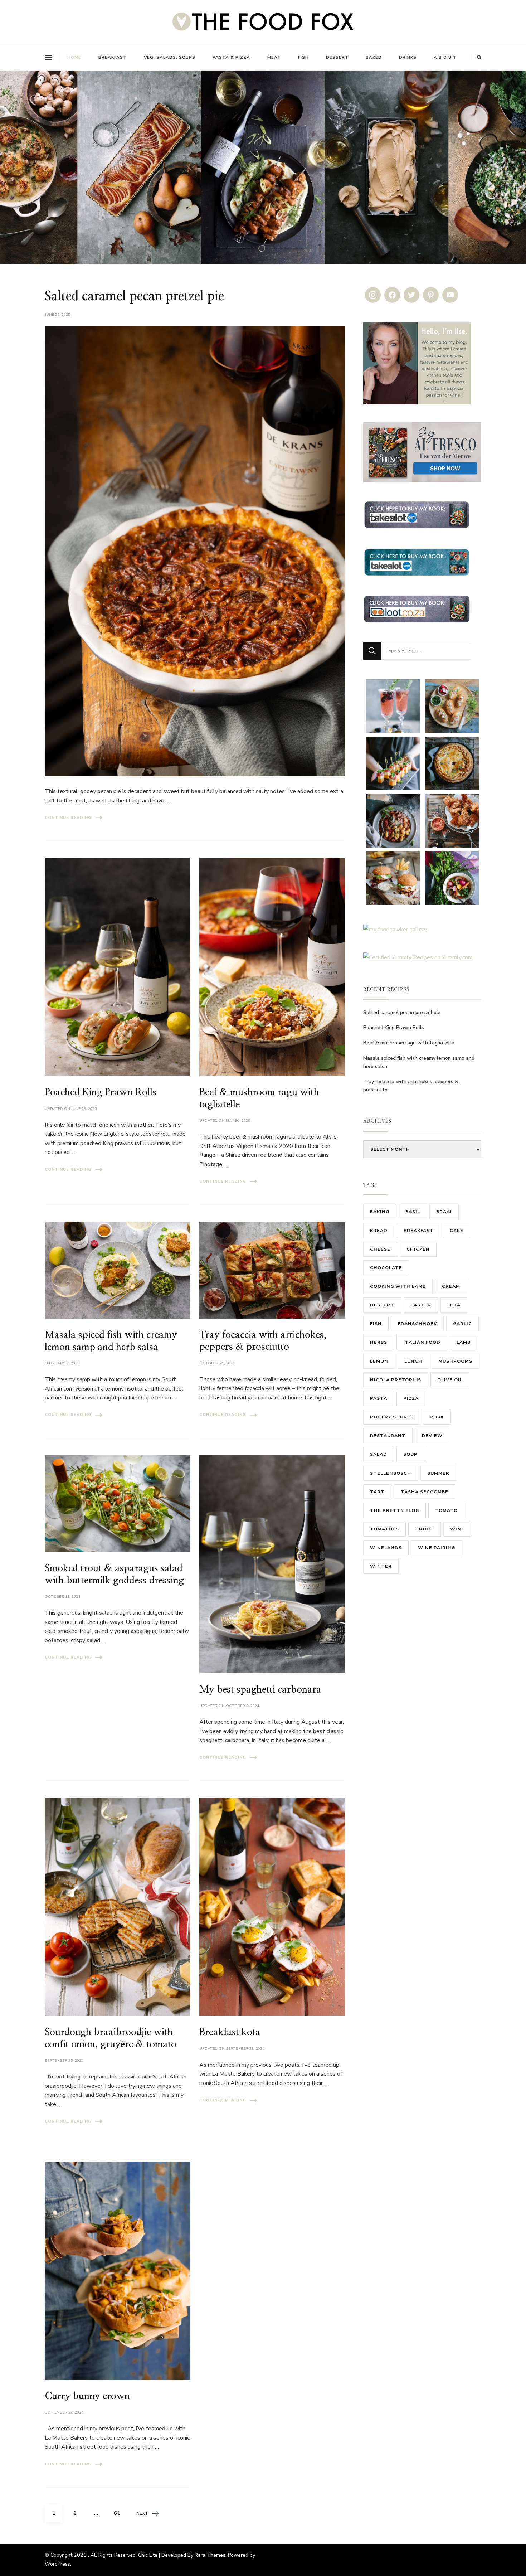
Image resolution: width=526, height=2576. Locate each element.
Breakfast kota (230, 2032)
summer (438, 1473)
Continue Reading (68, 818)
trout (425, 1529)
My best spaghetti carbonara (260, 1690)
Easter (421, 1305)
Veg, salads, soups (170, 57)
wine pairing (437, 1547)
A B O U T (445, 57)
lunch (413, 1361)
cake (457, 1230)
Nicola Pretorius (396, 1380)
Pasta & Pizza (231, 57)
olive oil (450, 1380)
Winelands (386, 1547)
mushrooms (455, 1361)
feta (454, 1305)
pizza (411, 1398)
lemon (379, 1361)
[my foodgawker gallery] (395, 930)
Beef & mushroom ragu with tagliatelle (409, 1043)
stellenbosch (391, 1473)
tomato (446, 1510)
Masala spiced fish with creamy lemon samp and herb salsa (419, 1062)
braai (444, 1211)
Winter (381, 1566)
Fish (303, 57)
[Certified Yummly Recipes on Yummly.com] (418, 957)
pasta (379, 1398)
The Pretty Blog (394, 1510)
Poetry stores (392, 1417)
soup (410, 1454)
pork (437, 1417)
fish (376, 1323)
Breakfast (113, 57)
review (432, 1435)
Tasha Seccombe (425, 1492)
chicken (418, 1249)
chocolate (386, 1268)
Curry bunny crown (87, 2396)
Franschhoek (417, 1323)
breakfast (419, 1230)
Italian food (422, 1342)
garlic (462, 1323)
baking (380, 1211)
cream (451, 1286)
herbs (379, 1342)
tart (377, 1492)
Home (74, 57)
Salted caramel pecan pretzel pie (134, 297)
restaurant (388, 1435)
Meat (274, 57)
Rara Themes (210, 2555)
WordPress (57, 2564)
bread (379, 1230)
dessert (382, 1305)
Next (142, 2513)
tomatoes (384, 1529)
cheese (380, 1249)
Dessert (337, 57)
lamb (464, 1342)
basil (413, 1211)
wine (457, 1529)
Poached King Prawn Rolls (101, 1092)
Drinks (408, 57)
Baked (374, 57)
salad (379, 1454)
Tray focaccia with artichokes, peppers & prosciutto (411, 1086)
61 (120, 2513)
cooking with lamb (398, 1286)
